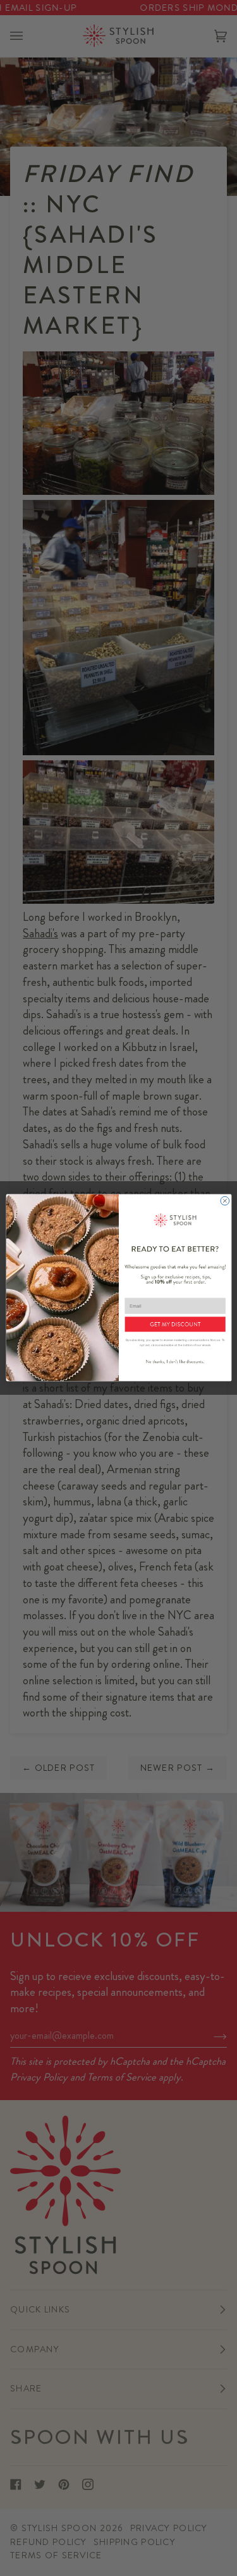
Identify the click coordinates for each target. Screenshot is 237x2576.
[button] (175, 1325)
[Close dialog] (224, 1201)
